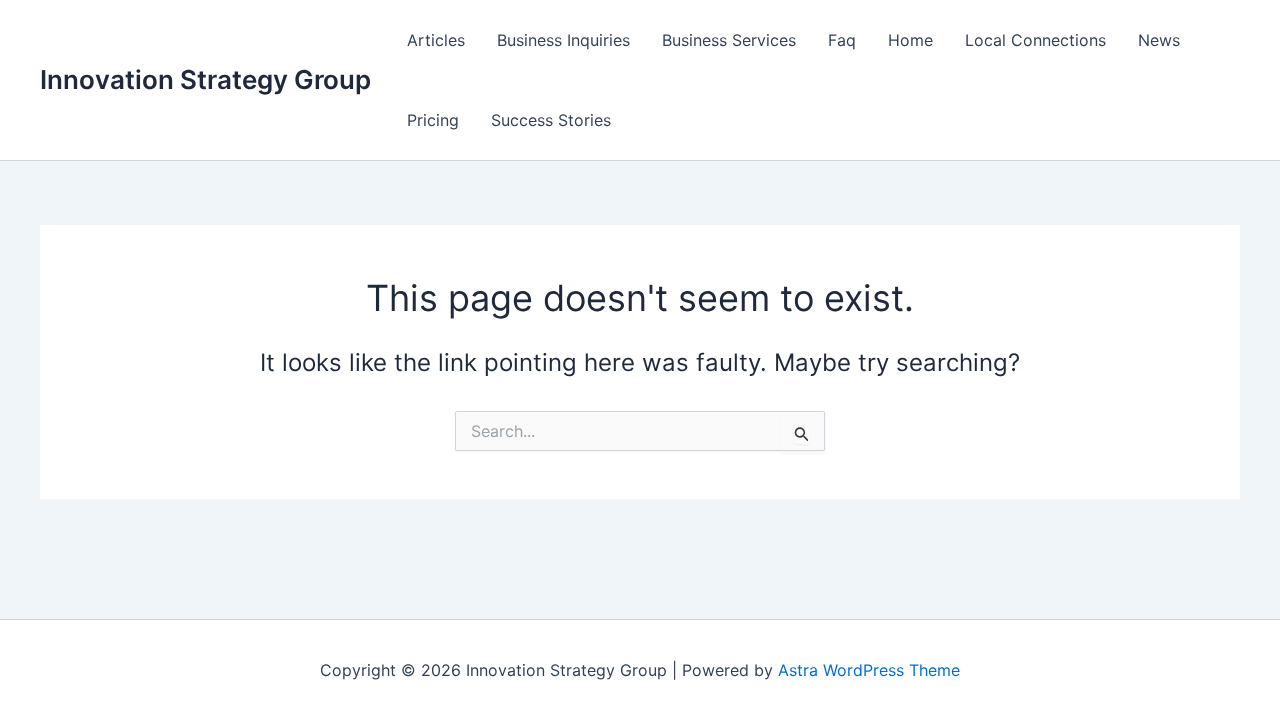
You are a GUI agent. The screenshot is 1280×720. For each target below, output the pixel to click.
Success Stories (551, 120)
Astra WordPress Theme (869, 670)
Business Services (729, 40)
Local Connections (1035, 40)
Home (910, 40)
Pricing (433, 120)
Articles (436, 40)
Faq (842, 40)
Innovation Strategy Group (205, 79)
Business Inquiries (563, 40)
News (1159, 40)
